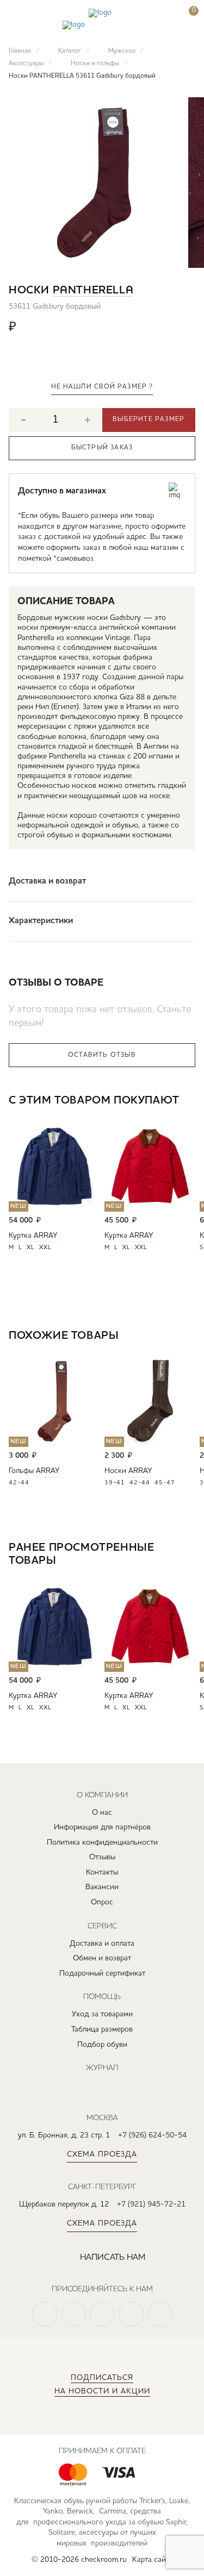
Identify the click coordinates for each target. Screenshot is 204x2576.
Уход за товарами (102, 2014)
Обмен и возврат (102, 1958)
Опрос (102, 1902)
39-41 (115, 1483)
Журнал (102, 2067)
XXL (45, 1248)
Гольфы (21, 1471)
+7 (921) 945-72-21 (151, 2204)
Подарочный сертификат (102, 1973)
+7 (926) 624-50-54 (152, 2135)
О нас (102, 1813)
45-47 (165, 1483)
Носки (115, 1471)
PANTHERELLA (93, 291)
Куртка (20, 1236)
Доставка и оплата (102, 1944)
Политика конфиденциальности (102, 1842)
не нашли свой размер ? (102, 387)
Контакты (102, 1872)
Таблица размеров (102, 2029)
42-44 (19, 1483)
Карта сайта (153, 2560)
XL (31, 1248)
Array (46, 1236)
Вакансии (102, 1887)
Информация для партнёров (102, 1827)
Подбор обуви (102, 2045)
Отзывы (102, 1857)
